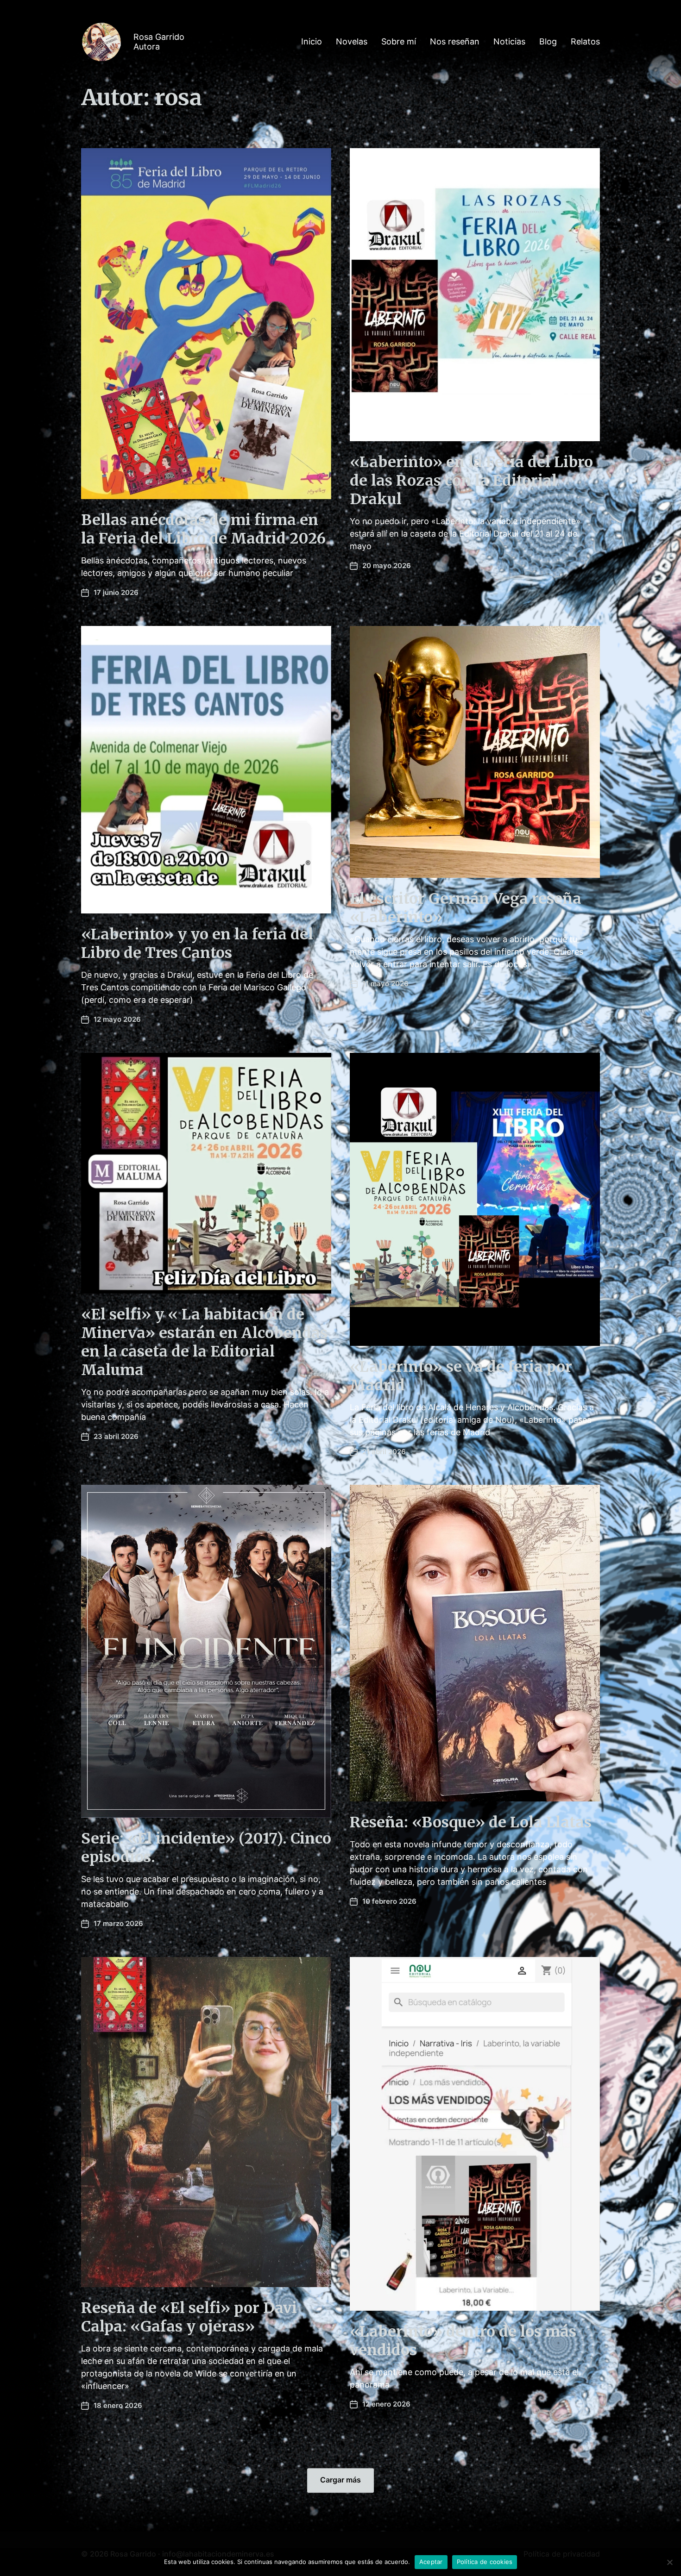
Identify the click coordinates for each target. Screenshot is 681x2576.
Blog (548, 42)
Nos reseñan (455, 42)
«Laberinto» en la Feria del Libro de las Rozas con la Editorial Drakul (471, 481)
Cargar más (340, 2480)
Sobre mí (399, 42)
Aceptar (431, 2562)
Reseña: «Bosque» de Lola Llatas (471, 1822)
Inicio (312, 42)
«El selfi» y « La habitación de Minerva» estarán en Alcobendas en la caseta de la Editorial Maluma (204, 1342)
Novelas (352, 42)
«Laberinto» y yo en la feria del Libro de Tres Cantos (197, 944)
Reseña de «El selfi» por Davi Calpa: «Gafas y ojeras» (189, 2317)
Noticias (509, 42)
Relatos (585, 42)
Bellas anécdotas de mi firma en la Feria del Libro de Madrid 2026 (203, 529)
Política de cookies (485, 2562)
